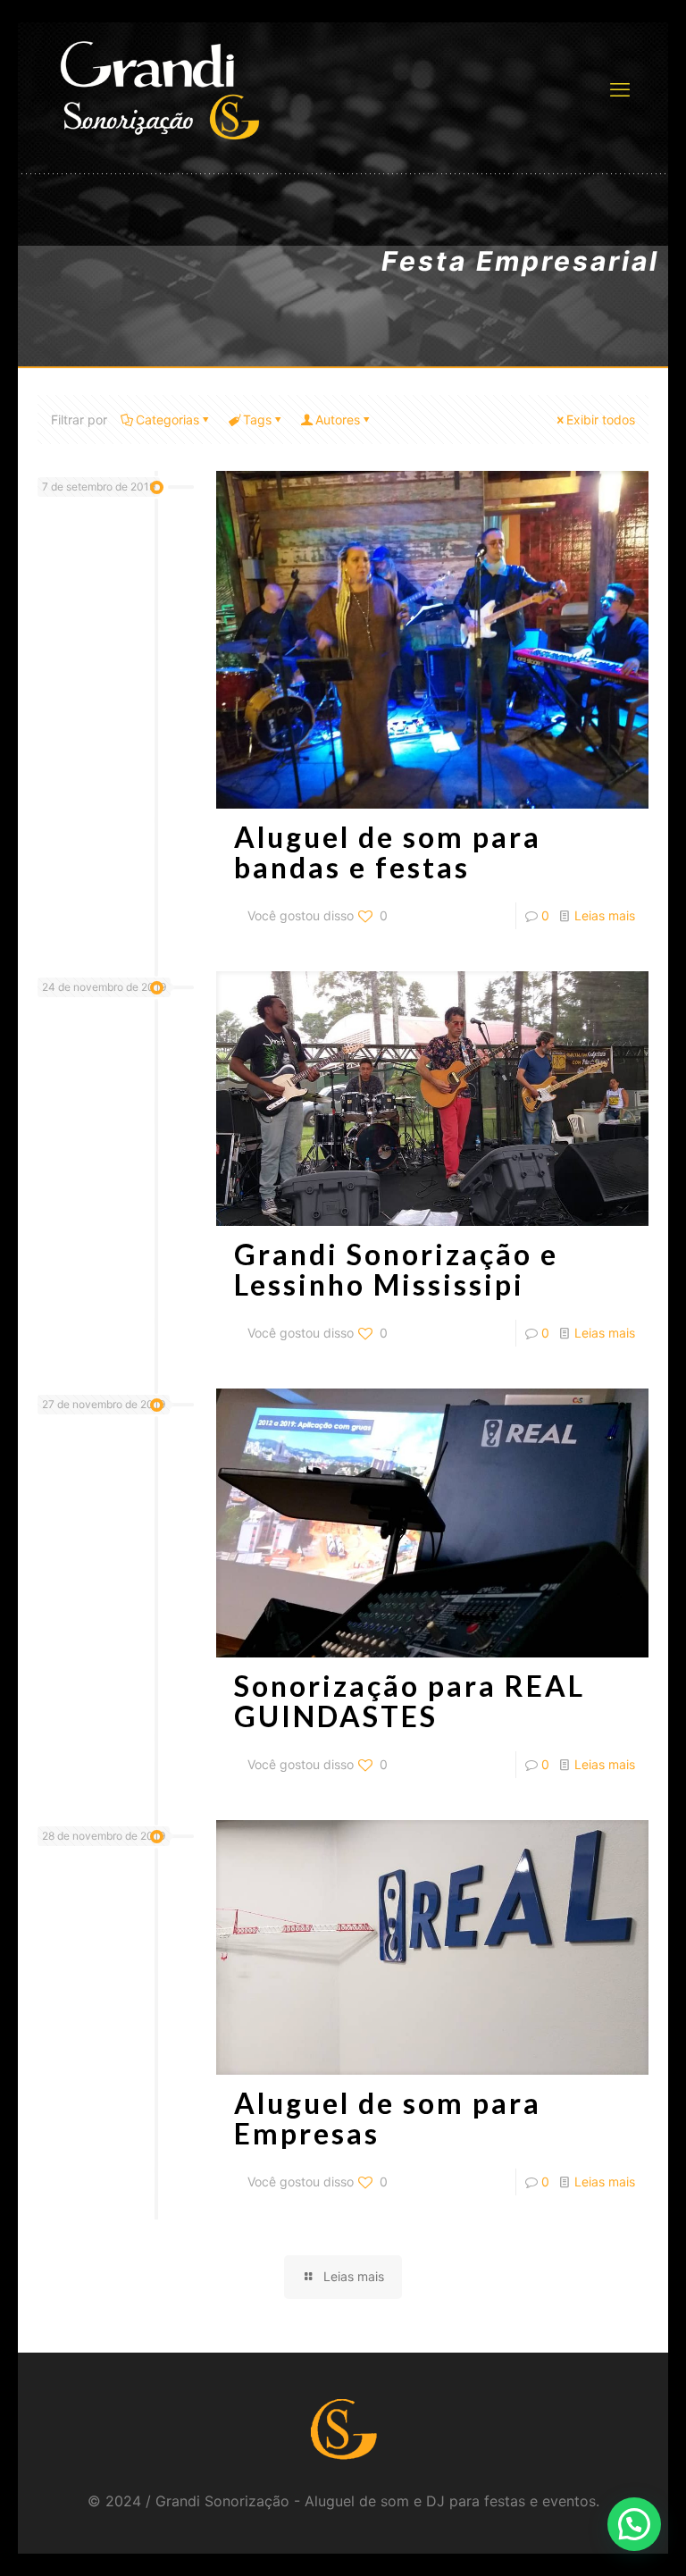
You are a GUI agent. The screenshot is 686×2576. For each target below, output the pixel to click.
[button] (634, 2524)
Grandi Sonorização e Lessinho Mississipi (396, 1269)
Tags (257, 420)
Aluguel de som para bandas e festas (388, 852)
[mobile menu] (620, 89)
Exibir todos (601, 420)
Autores (338, 420)
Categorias (167, 420)
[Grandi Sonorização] (159, 89)
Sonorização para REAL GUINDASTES (410, 1701)
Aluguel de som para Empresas (388, 2118)
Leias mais (605, 915)
